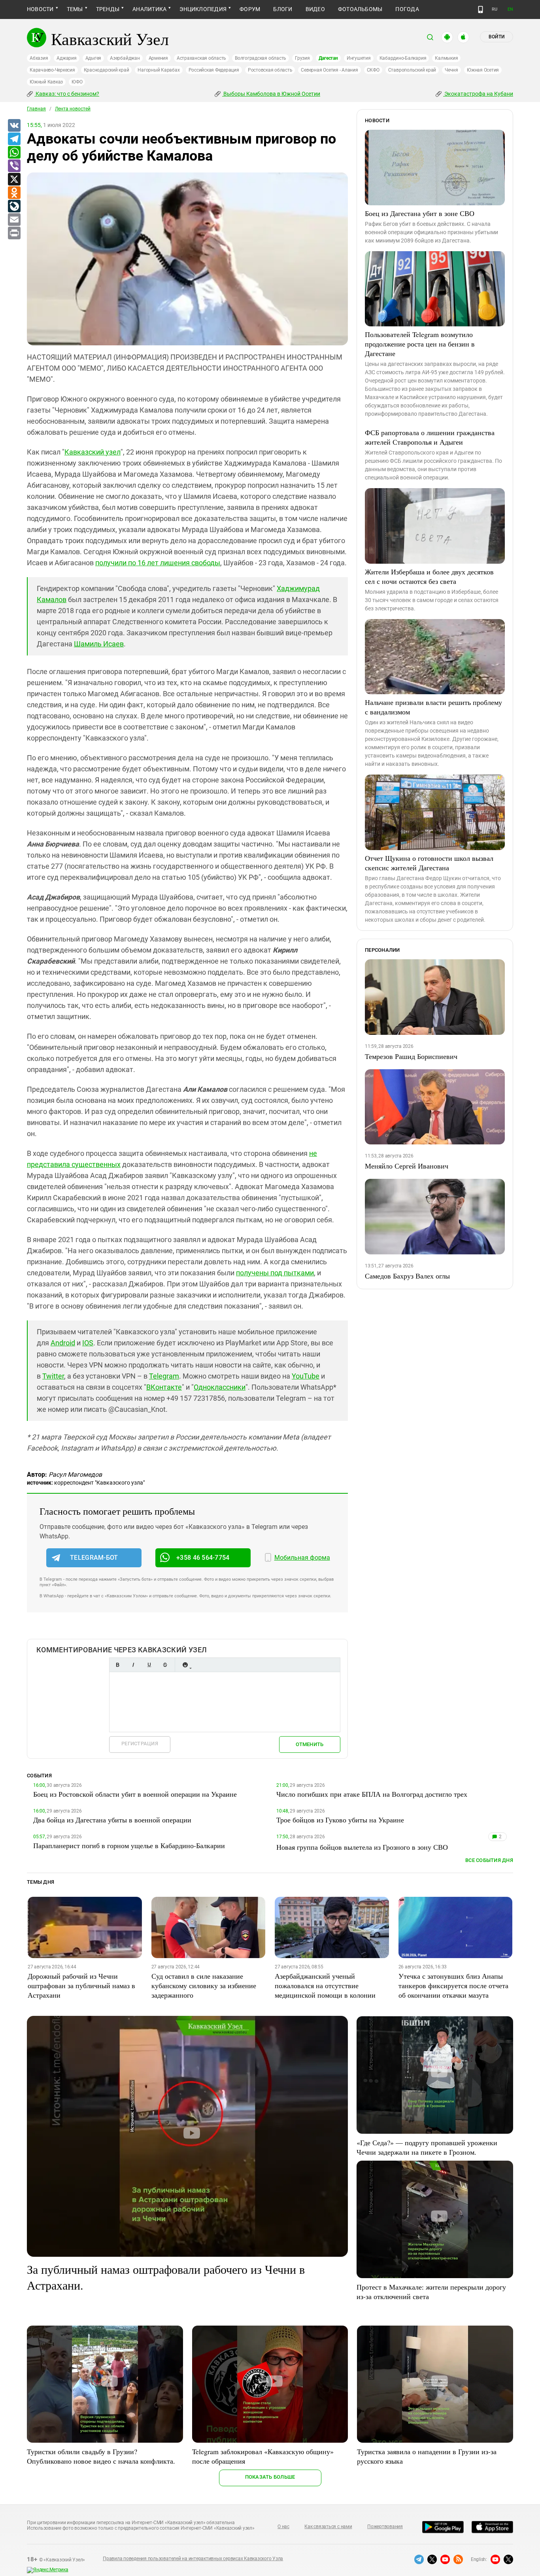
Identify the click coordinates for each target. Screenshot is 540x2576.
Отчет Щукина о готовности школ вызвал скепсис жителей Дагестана (429, 863)
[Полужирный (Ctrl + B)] (117, 1665)
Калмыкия (446, 58)
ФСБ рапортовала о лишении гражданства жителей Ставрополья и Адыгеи (430, 437)
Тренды (108, 9)
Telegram (164, 1376)
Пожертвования (385, 2527)
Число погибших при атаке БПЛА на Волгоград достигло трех (372, 1794)
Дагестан (328, 58)
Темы (75, 9)
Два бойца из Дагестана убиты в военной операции (112, 1820)
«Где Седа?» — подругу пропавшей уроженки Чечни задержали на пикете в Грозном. (427, 2147)
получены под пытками (275, 1273)
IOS (88, 1343)
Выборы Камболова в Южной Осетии (271, 94)
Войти (497, 37)
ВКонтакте (164, 1387)
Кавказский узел (93, 452)
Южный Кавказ (46, 82)
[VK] (14, 126)
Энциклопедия (203, 9)
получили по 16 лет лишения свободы (158, 563)
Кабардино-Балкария (403, 58)
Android (63, 1343)
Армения (158, 58)
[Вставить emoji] (185, 1665)
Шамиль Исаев (99, 644)
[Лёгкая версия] (481, 9)
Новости (40, 9)
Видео (315, 9)
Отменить (310, 1744)
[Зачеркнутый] (165, 1665)
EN (510, 9)
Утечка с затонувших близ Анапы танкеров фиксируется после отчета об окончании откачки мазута (453, 1985)
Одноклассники (220, 1387)
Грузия (302, 58)
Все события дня (489, 1860)
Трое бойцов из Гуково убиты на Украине (340, 1820)
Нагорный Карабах (159, 70)
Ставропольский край (412, 70)
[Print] (14, 233)
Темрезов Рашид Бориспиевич (411, 1056)
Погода (407, 9)
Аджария (66, 58)
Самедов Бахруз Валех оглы (407, 1276)
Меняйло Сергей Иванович (407, 1166)
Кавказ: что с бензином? (67, 94)
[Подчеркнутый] (149, 1665)
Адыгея (93, 58)
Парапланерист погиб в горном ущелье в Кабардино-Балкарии (129, 1845)
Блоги (283, 9)
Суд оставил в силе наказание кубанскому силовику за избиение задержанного (204, 1985)
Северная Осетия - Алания (329, 70)
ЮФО (77, 82)
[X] (14, 180)
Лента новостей (73, 109)
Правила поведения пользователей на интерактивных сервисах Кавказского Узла (193, 2559)
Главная (36, 109)
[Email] (14, 220)
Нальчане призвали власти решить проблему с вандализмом (433, 707)
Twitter (53, 1376)
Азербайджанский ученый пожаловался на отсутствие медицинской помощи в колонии (325, 1985)
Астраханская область (201, 58)
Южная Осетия (483, 70)
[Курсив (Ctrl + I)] (133, 1665)
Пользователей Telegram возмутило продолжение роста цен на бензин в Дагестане (420, 344)
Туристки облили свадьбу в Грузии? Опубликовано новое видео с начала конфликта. (101, 2456)
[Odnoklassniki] (14, 193)
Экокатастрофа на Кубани (478, 94)
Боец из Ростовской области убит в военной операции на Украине (135, 1794)
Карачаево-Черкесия (52, 70)
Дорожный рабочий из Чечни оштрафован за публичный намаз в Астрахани (81, 1985)
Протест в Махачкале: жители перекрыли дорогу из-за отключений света (431, 2292)
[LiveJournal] (14, 206)
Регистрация (140, 1744)
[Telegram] (14, 139)
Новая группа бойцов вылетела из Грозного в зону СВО (362, 1847)
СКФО (373, 70)
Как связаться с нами (328, 2527)
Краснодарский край (107, 70)
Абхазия (39, 58)
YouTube (306, 1376)
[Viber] (14, 166)
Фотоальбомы (360, 9)
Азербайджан (125, 58)
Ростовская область (270, 70)
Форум (250, 9)
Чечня (451, 70)
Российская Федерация (214, 70)
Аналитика (149, 9)
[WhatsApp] (14, 153)
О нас (283, 2527)
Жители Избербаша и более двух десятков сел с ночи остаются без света (429, 576)
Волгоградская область (261, 58)
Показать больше (270, 2477)
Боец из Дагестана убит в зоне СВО (420, 213)
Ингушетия (359, 58)
